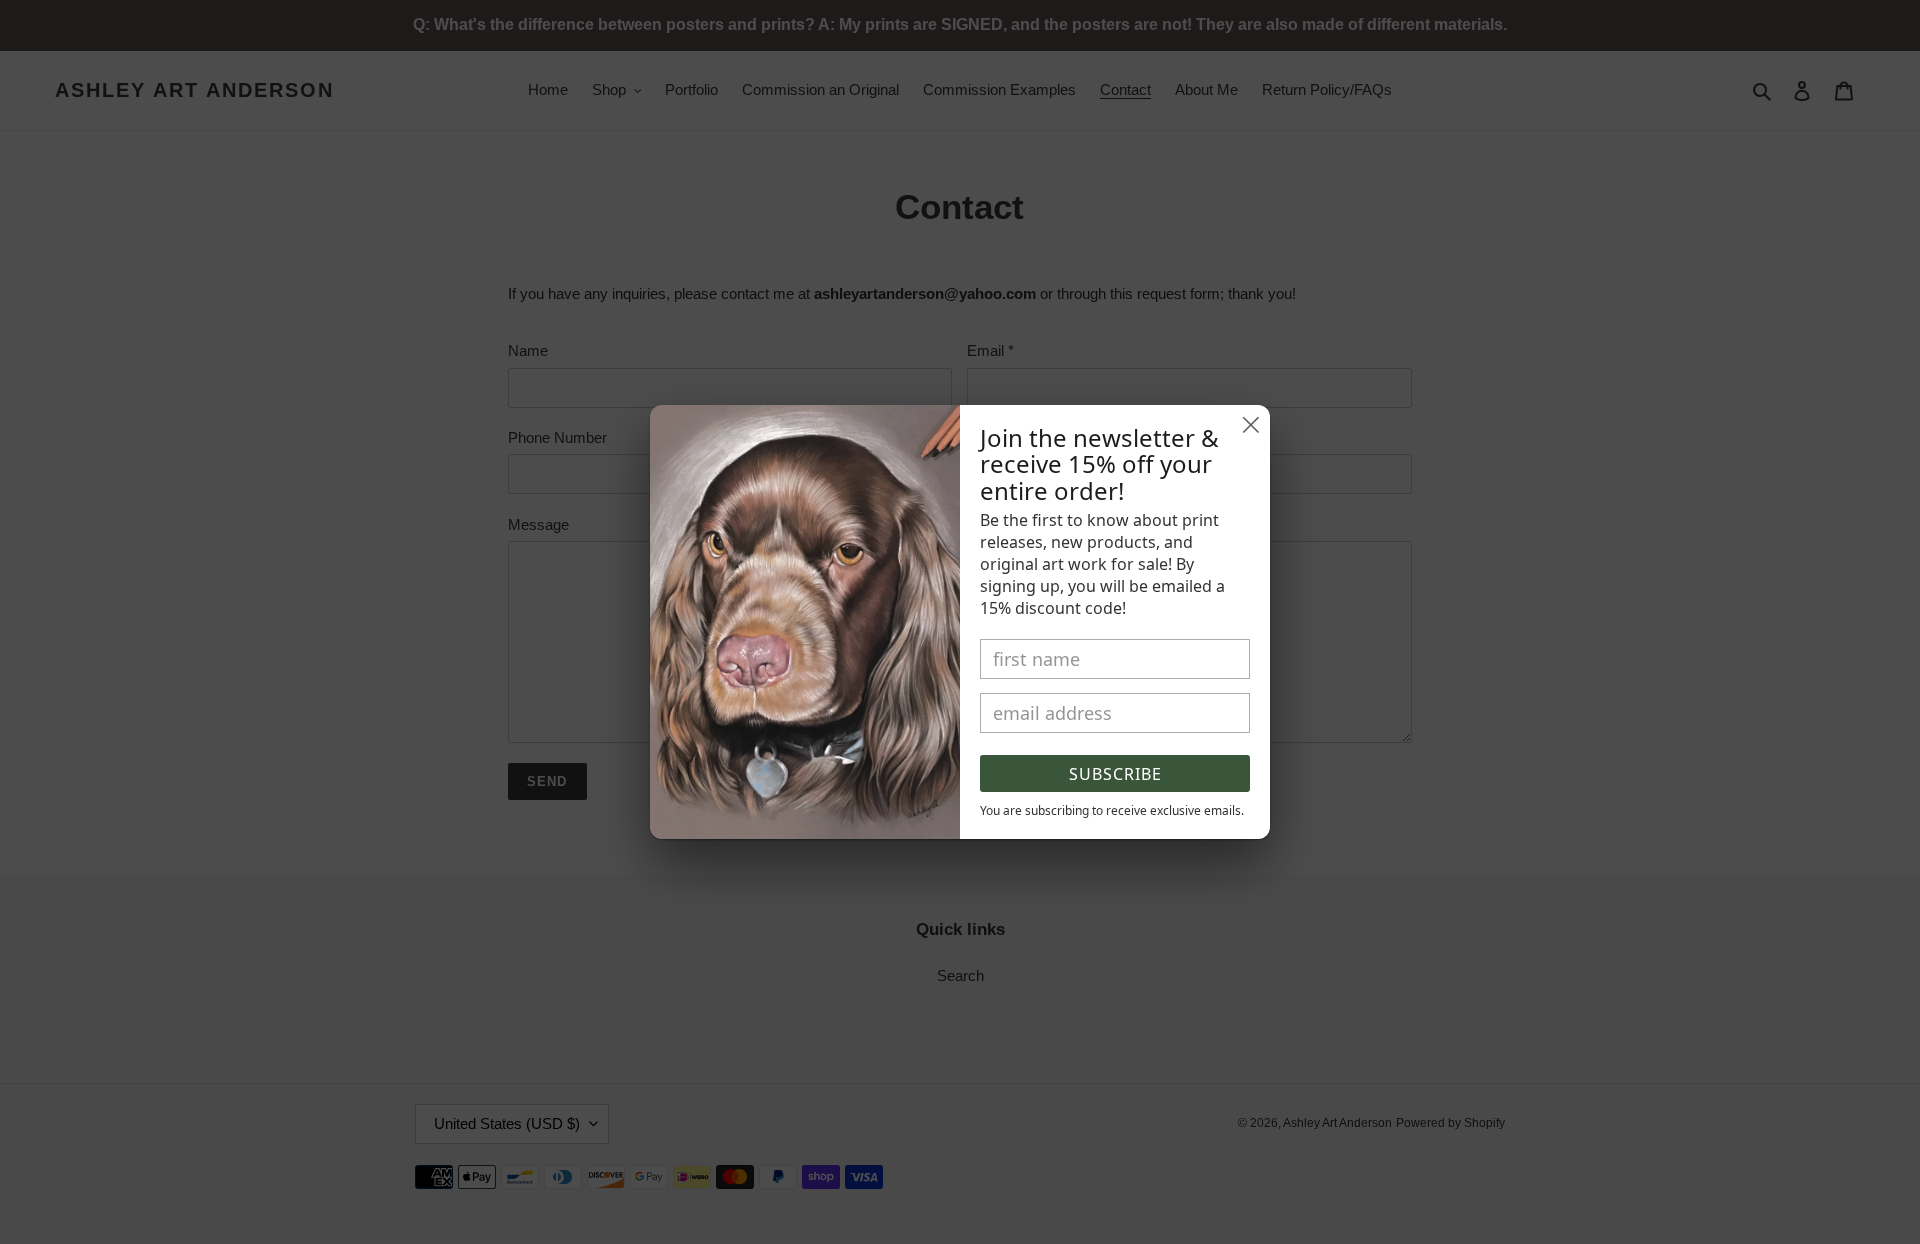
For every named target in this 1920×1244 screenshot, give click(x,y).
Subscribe (1115, 774)
